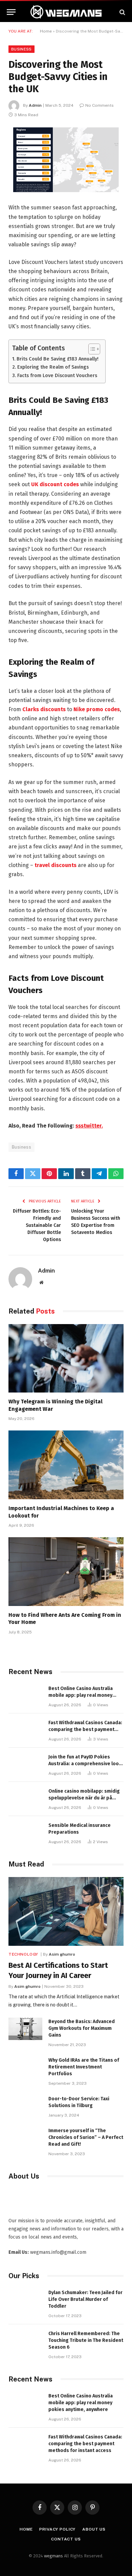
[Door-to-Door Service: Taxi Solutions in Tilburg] (25, 2106)
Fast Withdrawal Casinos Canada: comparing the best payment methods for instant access (85, 1729)
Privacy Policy (57, 2529)
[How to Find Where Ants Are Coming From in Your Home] (66, 1571)
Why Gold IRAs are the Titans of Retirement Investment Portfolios (84, 2067)
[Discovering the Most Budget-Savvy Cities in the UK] (66, 160)
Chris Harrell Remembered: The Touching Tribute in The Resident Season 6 (86, 2340)
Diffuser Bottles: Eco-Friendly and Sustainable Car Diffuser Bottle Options (37, 1225)
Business (21, 49)
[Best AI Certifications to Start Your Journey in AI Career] (66, 1911)
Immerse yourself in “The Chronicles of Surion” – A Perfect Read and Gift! (86, 2137)
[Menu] (11, 12)
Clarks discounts (44, 709)
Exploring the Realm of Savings (53, 367)
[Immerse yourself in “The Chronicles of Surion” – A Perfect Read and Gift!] (25, 2138)
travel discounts (56, 865)
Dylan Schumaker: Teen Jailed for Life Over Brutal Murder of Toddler (85, 2299)
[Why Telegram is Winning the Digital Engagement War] (66, 1358)
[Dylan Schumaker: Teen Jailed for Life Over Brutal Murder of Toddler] (25, 2300)
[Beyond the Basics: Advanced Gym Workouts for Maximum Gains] (25, 2029)
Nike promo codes (97, 709)
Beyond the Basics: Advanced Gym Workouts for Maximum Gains (82, 2028)
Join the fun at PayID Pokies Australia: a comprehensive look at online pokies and (85, 1764)
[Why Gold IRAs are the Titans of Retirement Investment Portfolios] (25, 2068)
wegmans (53, 2556)
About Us (94, 2529)
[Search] (122, 12)
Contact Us (66, 2539)
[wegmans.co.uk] (66, 12)
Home (46, 31)
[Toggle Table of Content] (91, 349)
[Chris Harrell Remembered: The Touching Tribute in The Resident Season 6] (25, 2341)
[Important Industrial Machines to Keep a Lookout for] (66, 1465)
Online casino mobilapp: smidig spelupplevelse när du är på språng (84, 1798)
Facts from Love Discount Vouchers (57, 375)
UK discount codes (55, 484)
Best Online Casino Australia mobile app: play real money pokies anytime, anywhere (81, 1695)
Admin (35, 105)
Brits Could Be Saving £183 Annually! (58, 359)
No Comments (100, 105)
